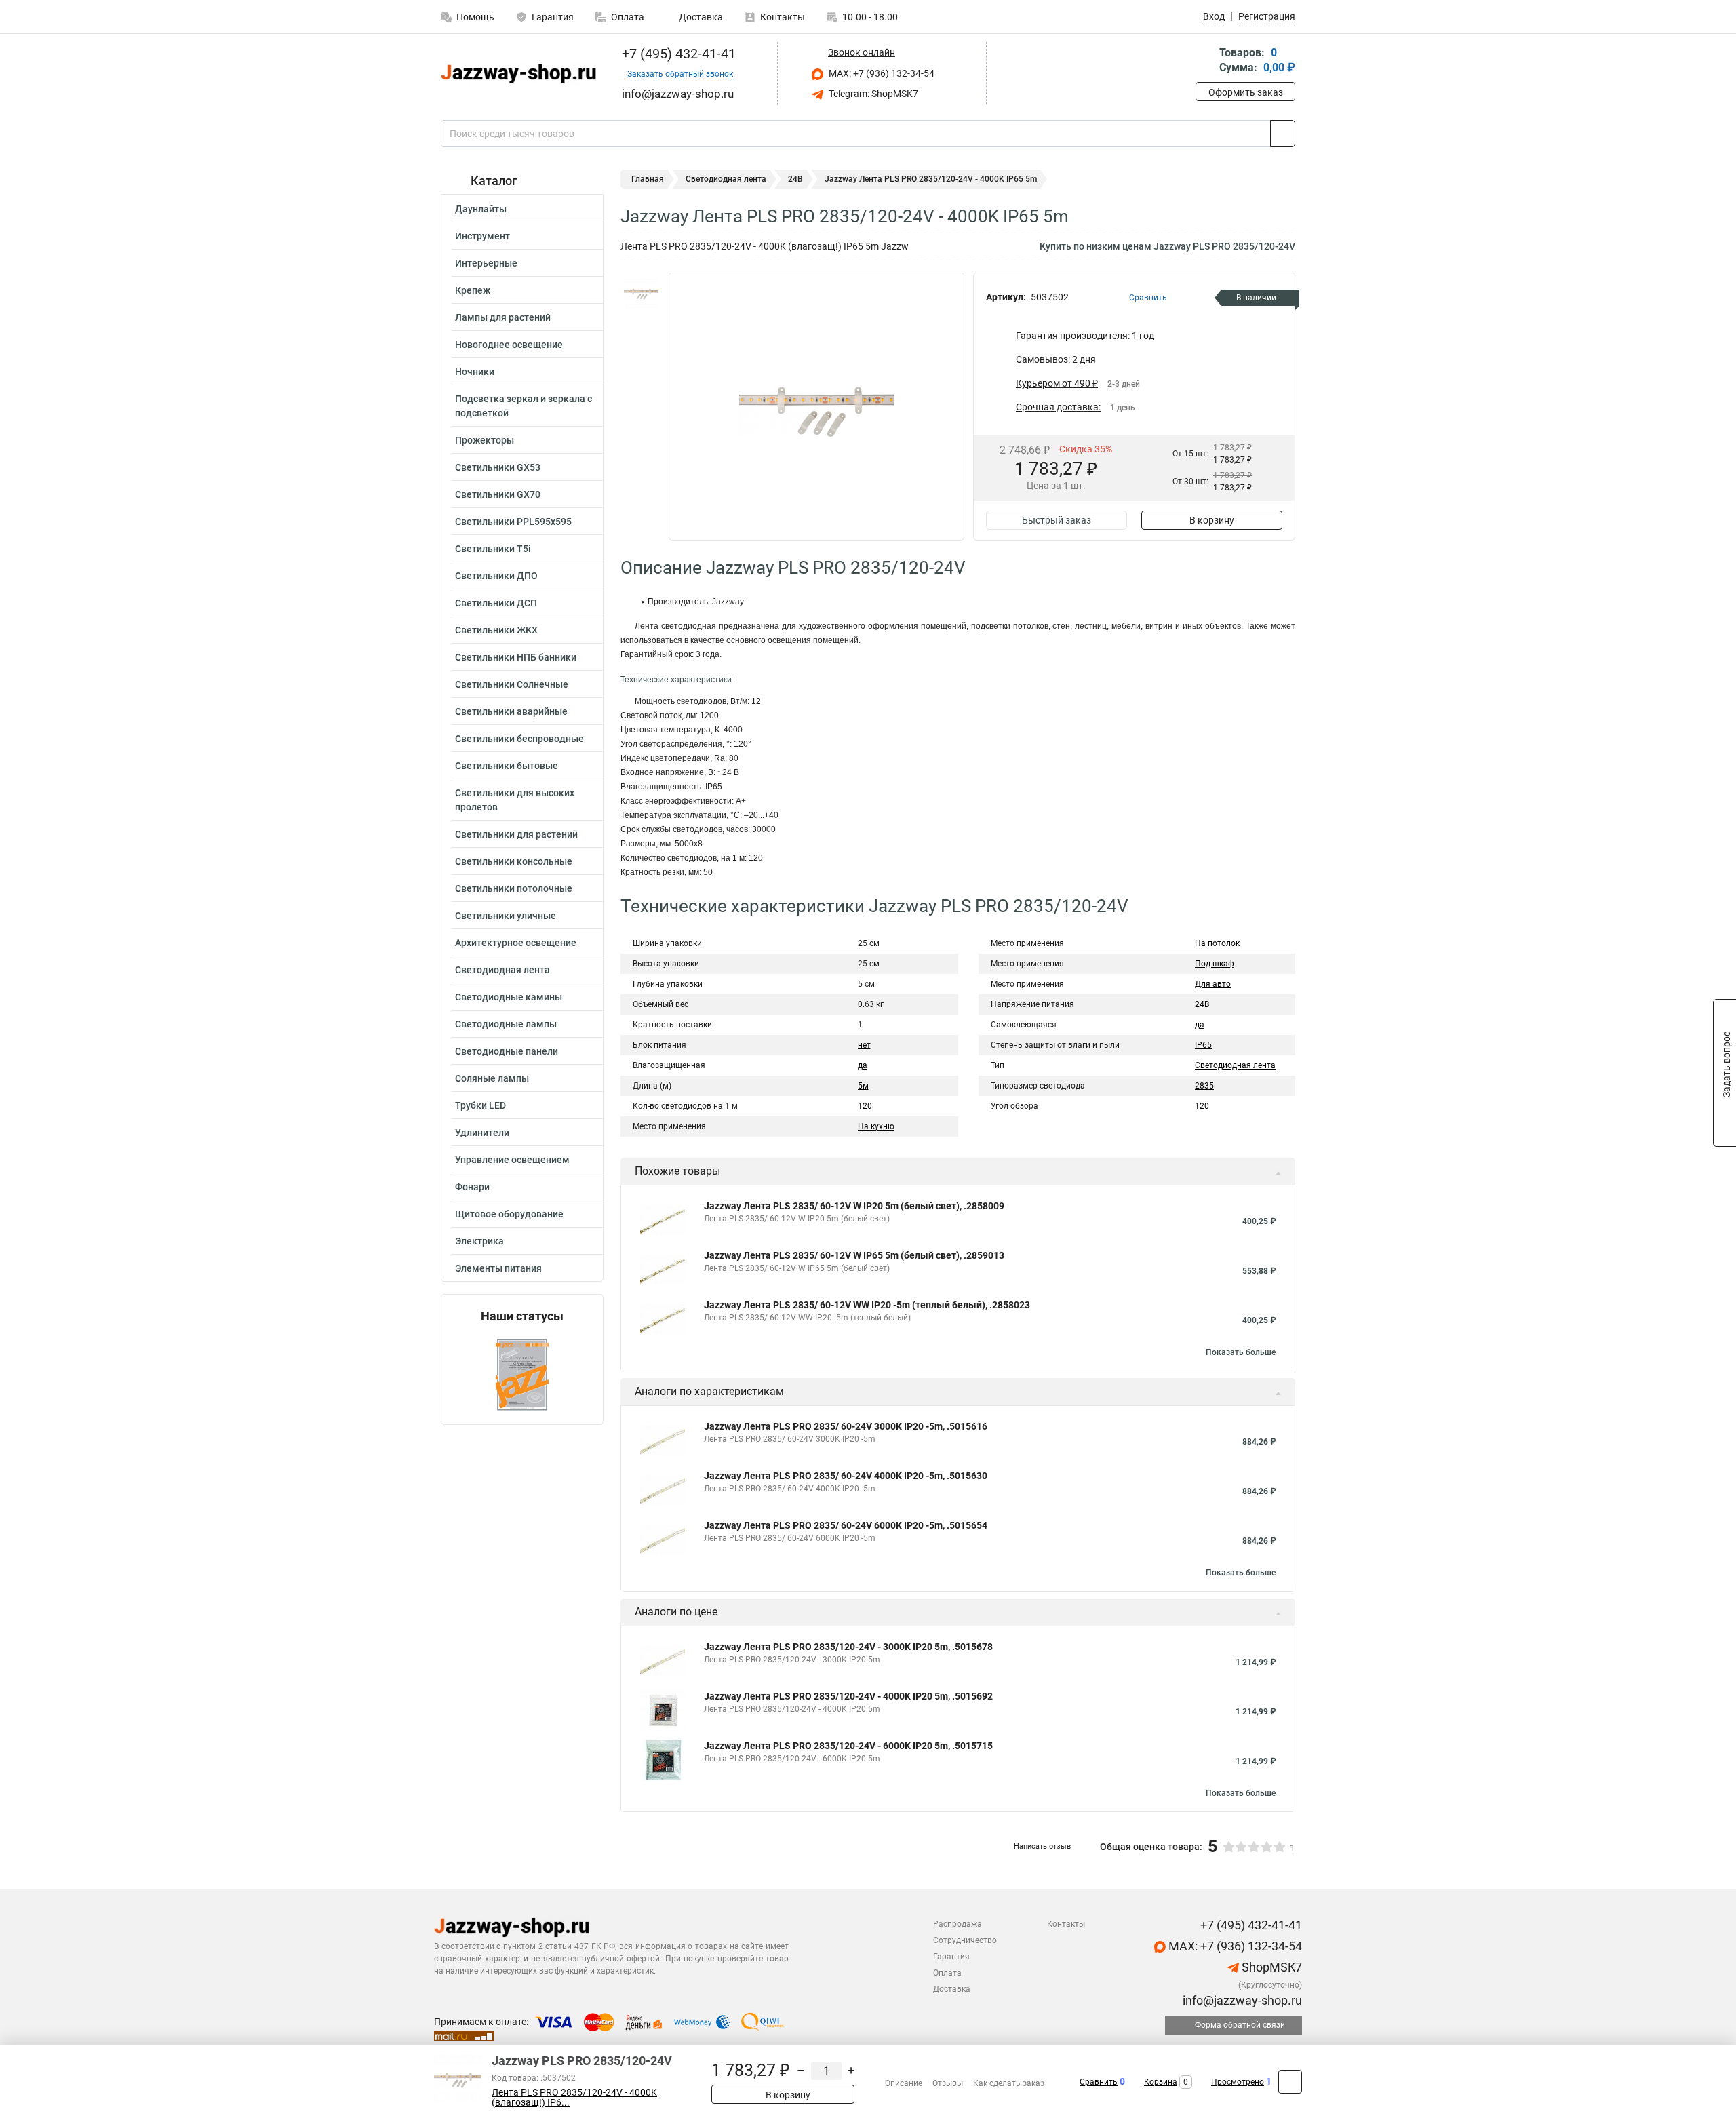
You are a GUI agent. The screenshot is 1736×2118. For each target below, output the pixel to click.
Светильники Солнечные (512, 684)
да (863, 1065)
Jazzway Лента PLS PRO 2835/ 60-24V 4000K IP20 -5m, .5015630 (846, 1476)
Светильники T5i (493, 549)
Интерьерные (486, 263)
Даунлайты (481, 209)
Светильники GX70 (498, 494)
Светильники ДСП (496, 603)
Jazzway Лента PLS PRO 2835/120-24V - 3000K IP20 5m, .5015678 (848, 1647)
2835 (1204, 1086)
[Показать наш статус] (522, 1374)
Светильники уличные (506, 916)
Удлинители (482, 1133)
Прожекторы (485, 440)
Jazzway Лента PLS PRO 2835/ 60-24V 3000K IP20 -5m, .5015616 (846, 1426)
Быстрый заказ (1057, 520)
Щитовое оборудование (509, 1214)
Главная (648, 179)
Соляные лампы (492, 1078)
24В (795, 179)
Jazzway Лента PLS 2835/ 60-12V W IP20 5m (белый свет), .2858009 (854, 1206)
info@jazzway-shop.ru (1241, 2000)
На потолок (1217, 943)
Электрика (479, 1241)
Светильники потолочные (514, 888)
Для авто (1213, 984)
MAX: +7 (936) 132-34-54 (881, 73)
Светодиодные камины (509, 997)
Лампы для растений (503, 317)
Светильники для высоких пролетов (515, 800)
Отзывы (948, 2083)
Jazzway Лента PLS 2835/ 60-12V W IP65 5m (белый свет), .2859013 (854, 1255)
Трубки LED (480, 1105)
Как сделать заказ (1009, 2083)
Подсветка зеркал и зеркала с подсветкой (524, 406)
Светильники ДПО (496, 576)
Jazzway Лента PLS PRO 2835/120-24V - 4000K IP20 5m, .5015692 (848, 1696)
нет (864, 1045)
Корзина (1161, 2082)
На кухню (876, 1126)
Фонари (472, 1187)
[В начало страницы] (1290, 2082)
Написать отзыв (1042, 1846)
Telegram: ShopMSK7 (872, 94)
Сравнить (1099, 2082)
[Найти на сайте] (1283, 134)
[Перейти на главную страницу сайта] (517, 74)
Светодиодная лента (502, 970)
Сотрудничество (965, 1940)
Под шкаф (1215, 964)
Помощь (475, 17)
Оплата (628, 17)
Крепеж (473, 290)
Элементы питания (498, 1268)
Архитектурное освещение (516, 943)
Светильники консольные (514, 861)
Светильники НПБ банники (516, 657)
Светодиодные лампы (506, 1024)
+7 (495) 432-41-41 (677, 54)
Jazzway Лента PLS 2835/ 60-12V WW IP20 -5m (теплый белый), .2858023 (867, 1305)
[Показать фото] (641, 293)
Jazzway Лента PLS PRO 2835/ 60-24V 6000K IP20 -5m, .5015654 (846, 1525)
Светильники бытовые (507, 766)
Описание (904, 2083)
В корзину (1212, 520)
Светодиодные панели (507, 1051)
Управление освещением (512, 1160)
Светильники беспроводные (519, 739)
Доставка (700, 17)
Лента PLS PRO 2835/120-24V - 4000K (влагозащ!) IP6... (574, 2098)
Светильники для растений (516, 834)
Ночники (475, 372)
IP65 (1203, 1045)
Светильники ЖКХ (496, 630)
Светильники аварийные (511, 711)
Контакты (783, 17)
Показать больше (1241, 1352)
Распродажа (958, 1924)
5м (863, 1086)
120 (865, 1106)
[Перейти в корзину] (1205, 61)
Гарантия (553, 17)
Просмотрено (1238, 2082)
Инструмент (482, 236)
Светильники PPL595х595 (513, 522)
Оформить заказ (1246, 92)
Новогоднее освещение (509, 345)
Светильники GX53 (498, 467)
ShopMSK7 (1270, 1967)
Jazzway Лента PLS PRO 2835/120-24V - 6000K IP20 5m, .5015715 (848, 1746)
